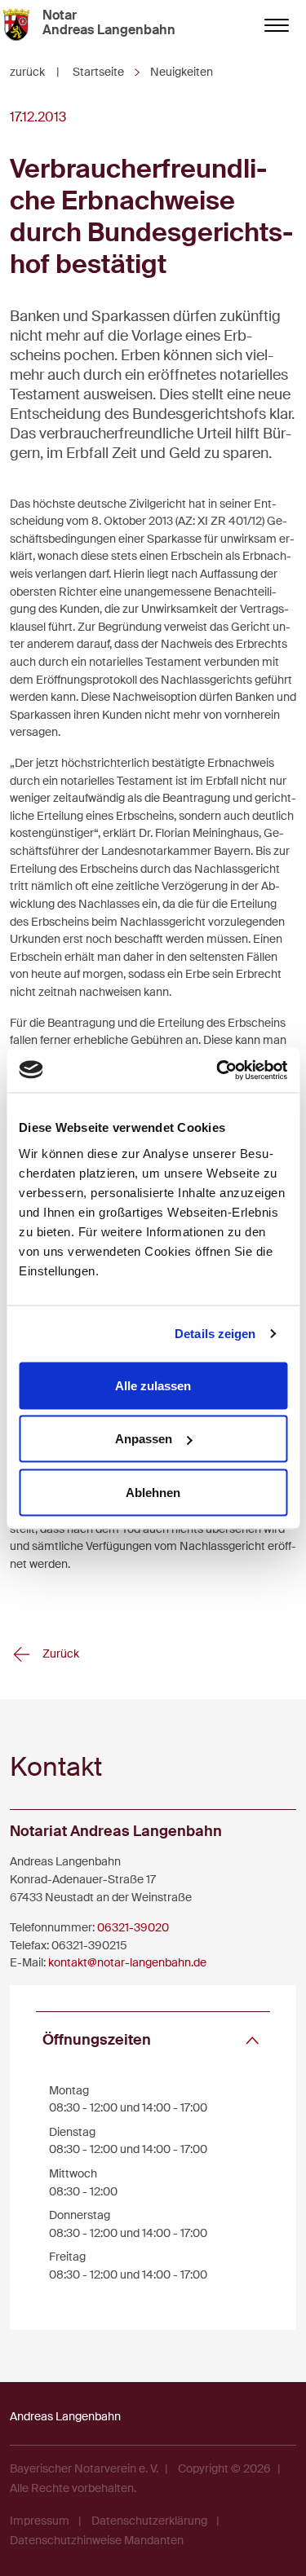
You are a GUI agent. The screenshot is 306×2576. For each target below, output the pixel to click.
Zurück (60, 1653)
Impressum (40, 2521)
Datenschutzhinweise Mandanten (97, 2540)
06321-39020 (133, 1927)
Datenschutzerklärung (149, 2521)
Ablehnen (153, 1492)
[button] (153, 2040)
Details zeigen (215, 1334)
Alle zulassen (153, 1385)
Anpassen (144, 1439)
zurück (35, 72)
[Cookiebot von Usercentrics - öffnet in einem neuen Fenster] (218, 1070)
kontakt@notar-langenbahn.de (127, 1962)
